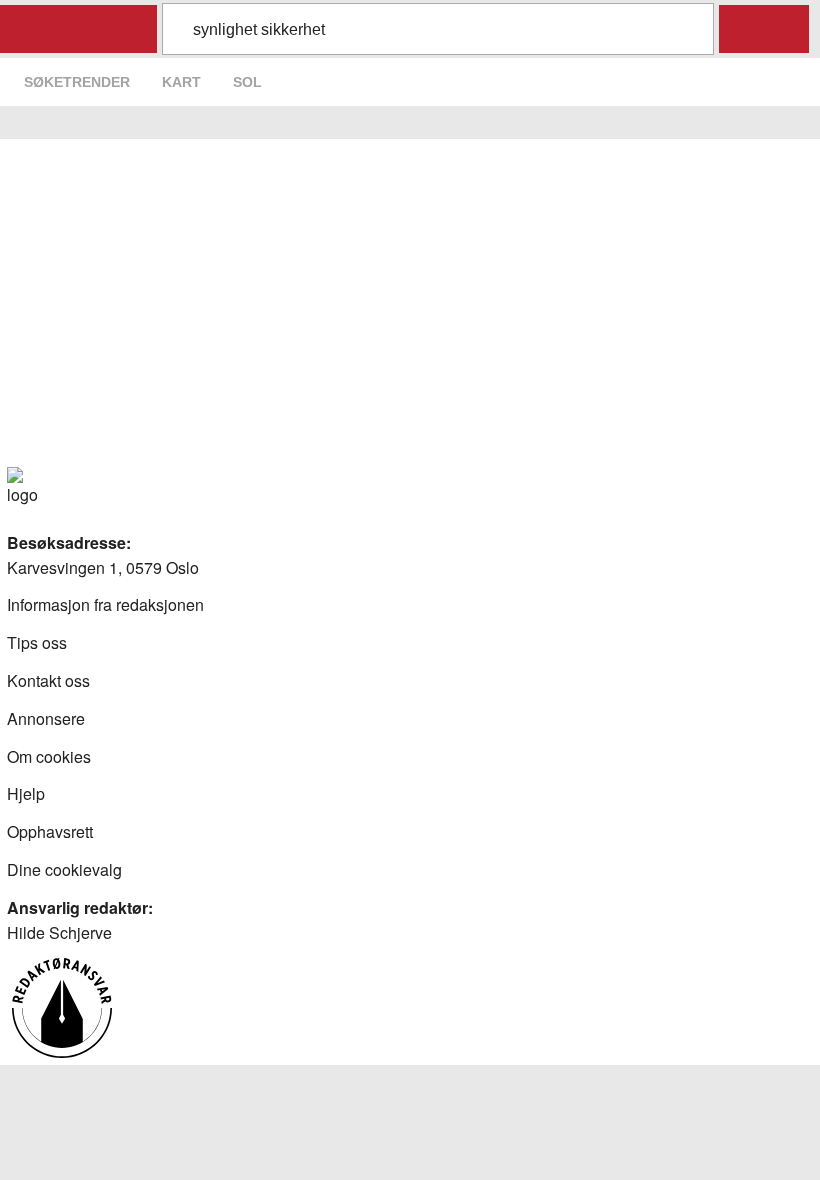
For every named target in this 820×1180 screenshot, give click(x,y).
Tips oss (37, 642)
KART (181, 82)
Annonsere (46, 718)
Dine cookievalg (64, 869)
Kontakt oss (48, 680)
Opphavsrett (50, 831)
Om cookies (49, 756)
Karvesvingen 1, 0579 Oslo (103, 567)
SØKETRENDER (77, 82)
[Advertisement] (410, 317)
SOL (247, 82)
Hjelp (26, 793)
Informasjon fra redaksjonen (105, 604)
